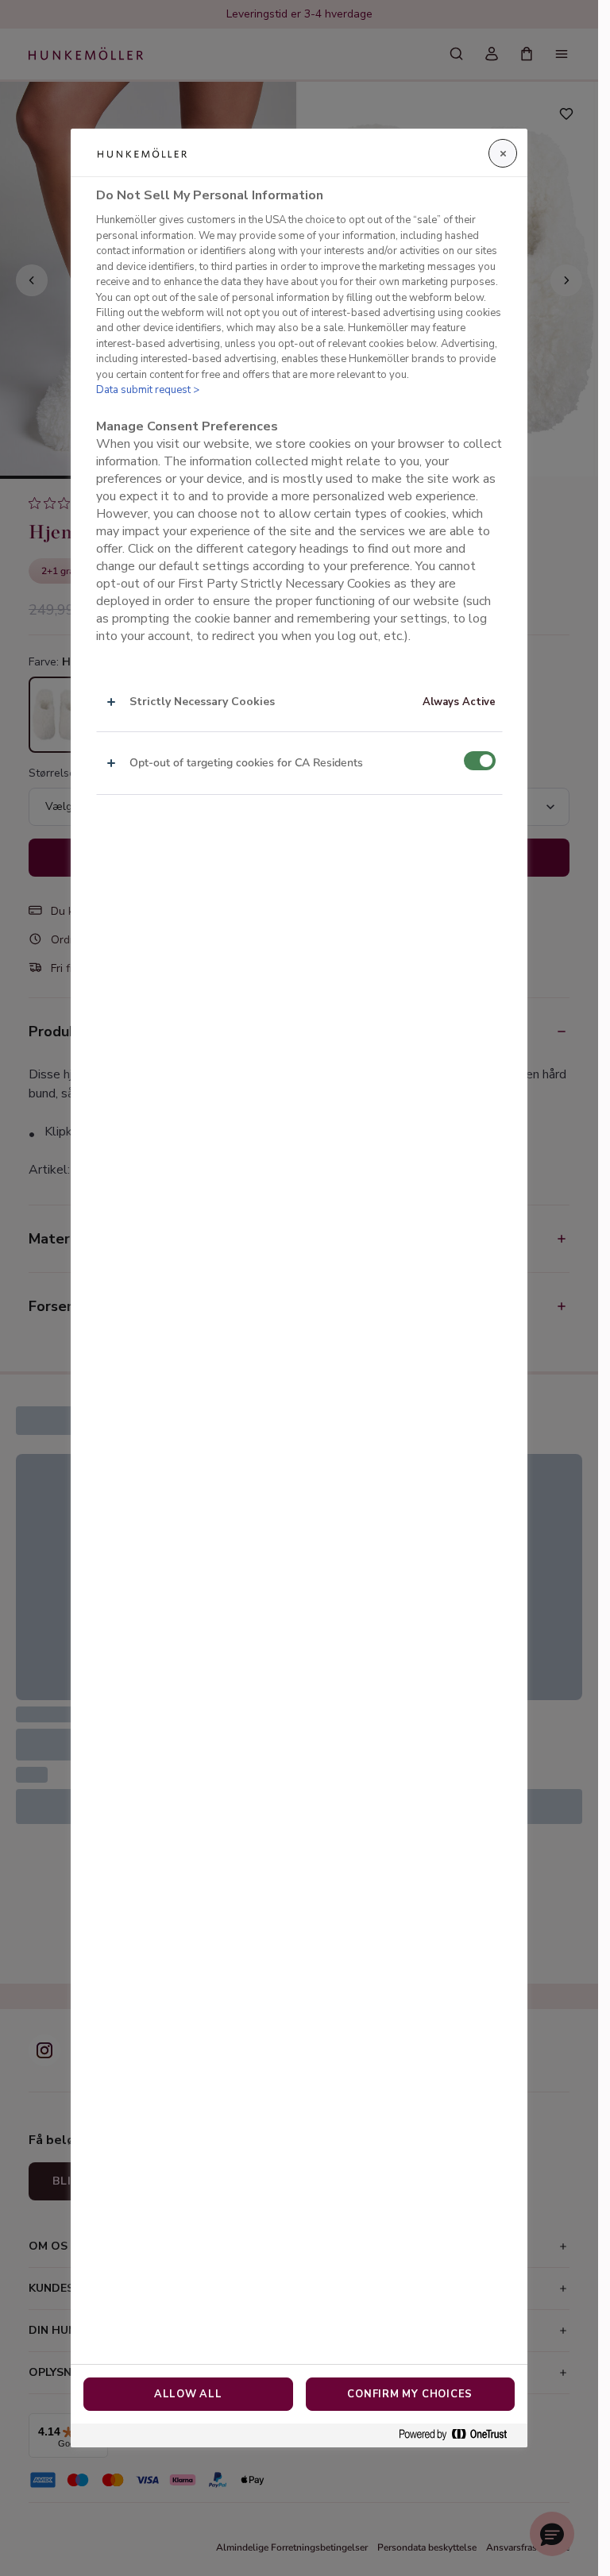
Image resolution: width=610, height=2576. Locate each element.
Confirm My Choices (410, 2394)
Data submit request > (148, 390)
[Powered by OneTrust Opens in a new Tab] (459, 2435)
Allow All (188, 2394)
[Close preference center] (503, 153)
